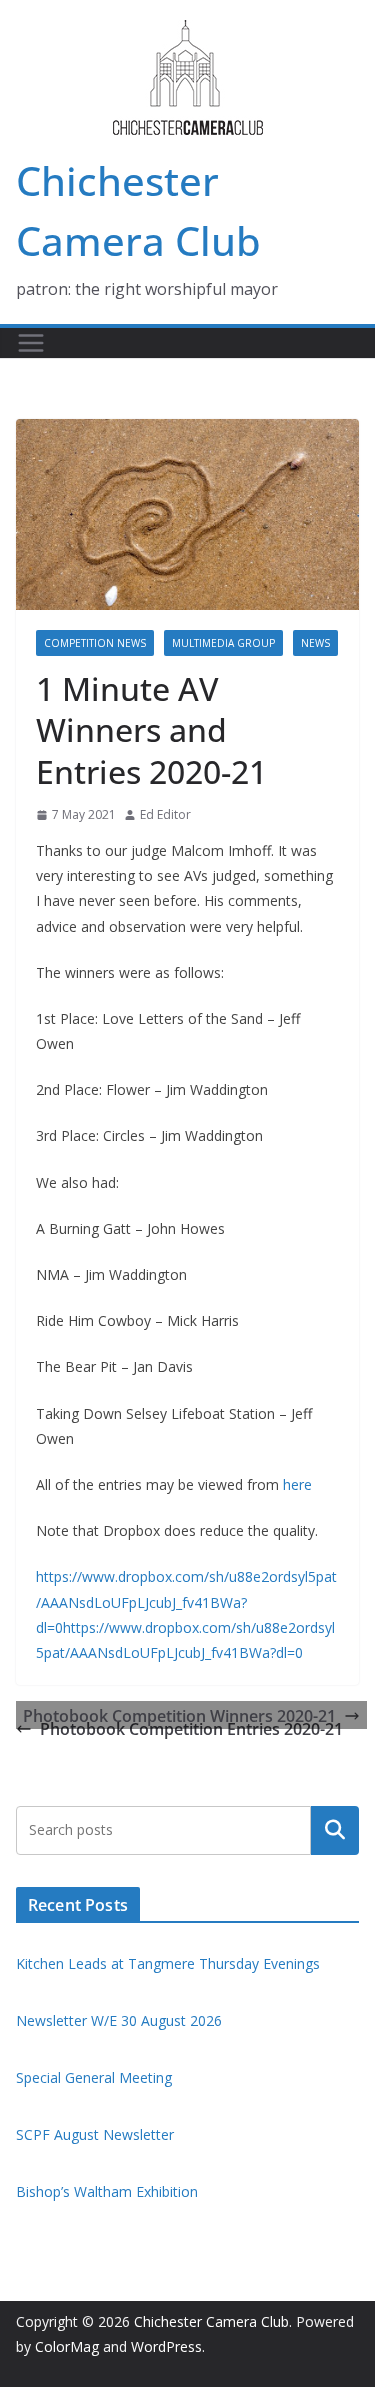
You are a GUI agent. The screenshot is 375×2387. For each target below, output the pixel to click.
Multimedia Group (223, 643)
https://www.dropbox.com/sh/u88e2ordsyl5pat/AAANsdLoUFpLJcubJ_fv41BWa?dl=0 (186, 1601)
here (297, 1484)
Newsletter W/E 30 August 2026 (119, 2020)
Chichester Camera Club (211, 2321)
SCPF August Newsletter (95, 2134)
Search (335, 1830)
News (315, 643)
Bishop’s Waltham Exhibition (107, 2191)
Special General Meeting (94, 2077)
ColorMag (67, 2346)
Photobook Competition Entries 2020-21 (191, 1729)
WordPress (166, 2346)
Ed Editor (165, 814)
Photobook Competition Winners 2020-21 (179, 1716)
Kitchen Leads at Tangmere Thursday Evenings (168, 1963)
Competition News (95, 643)
